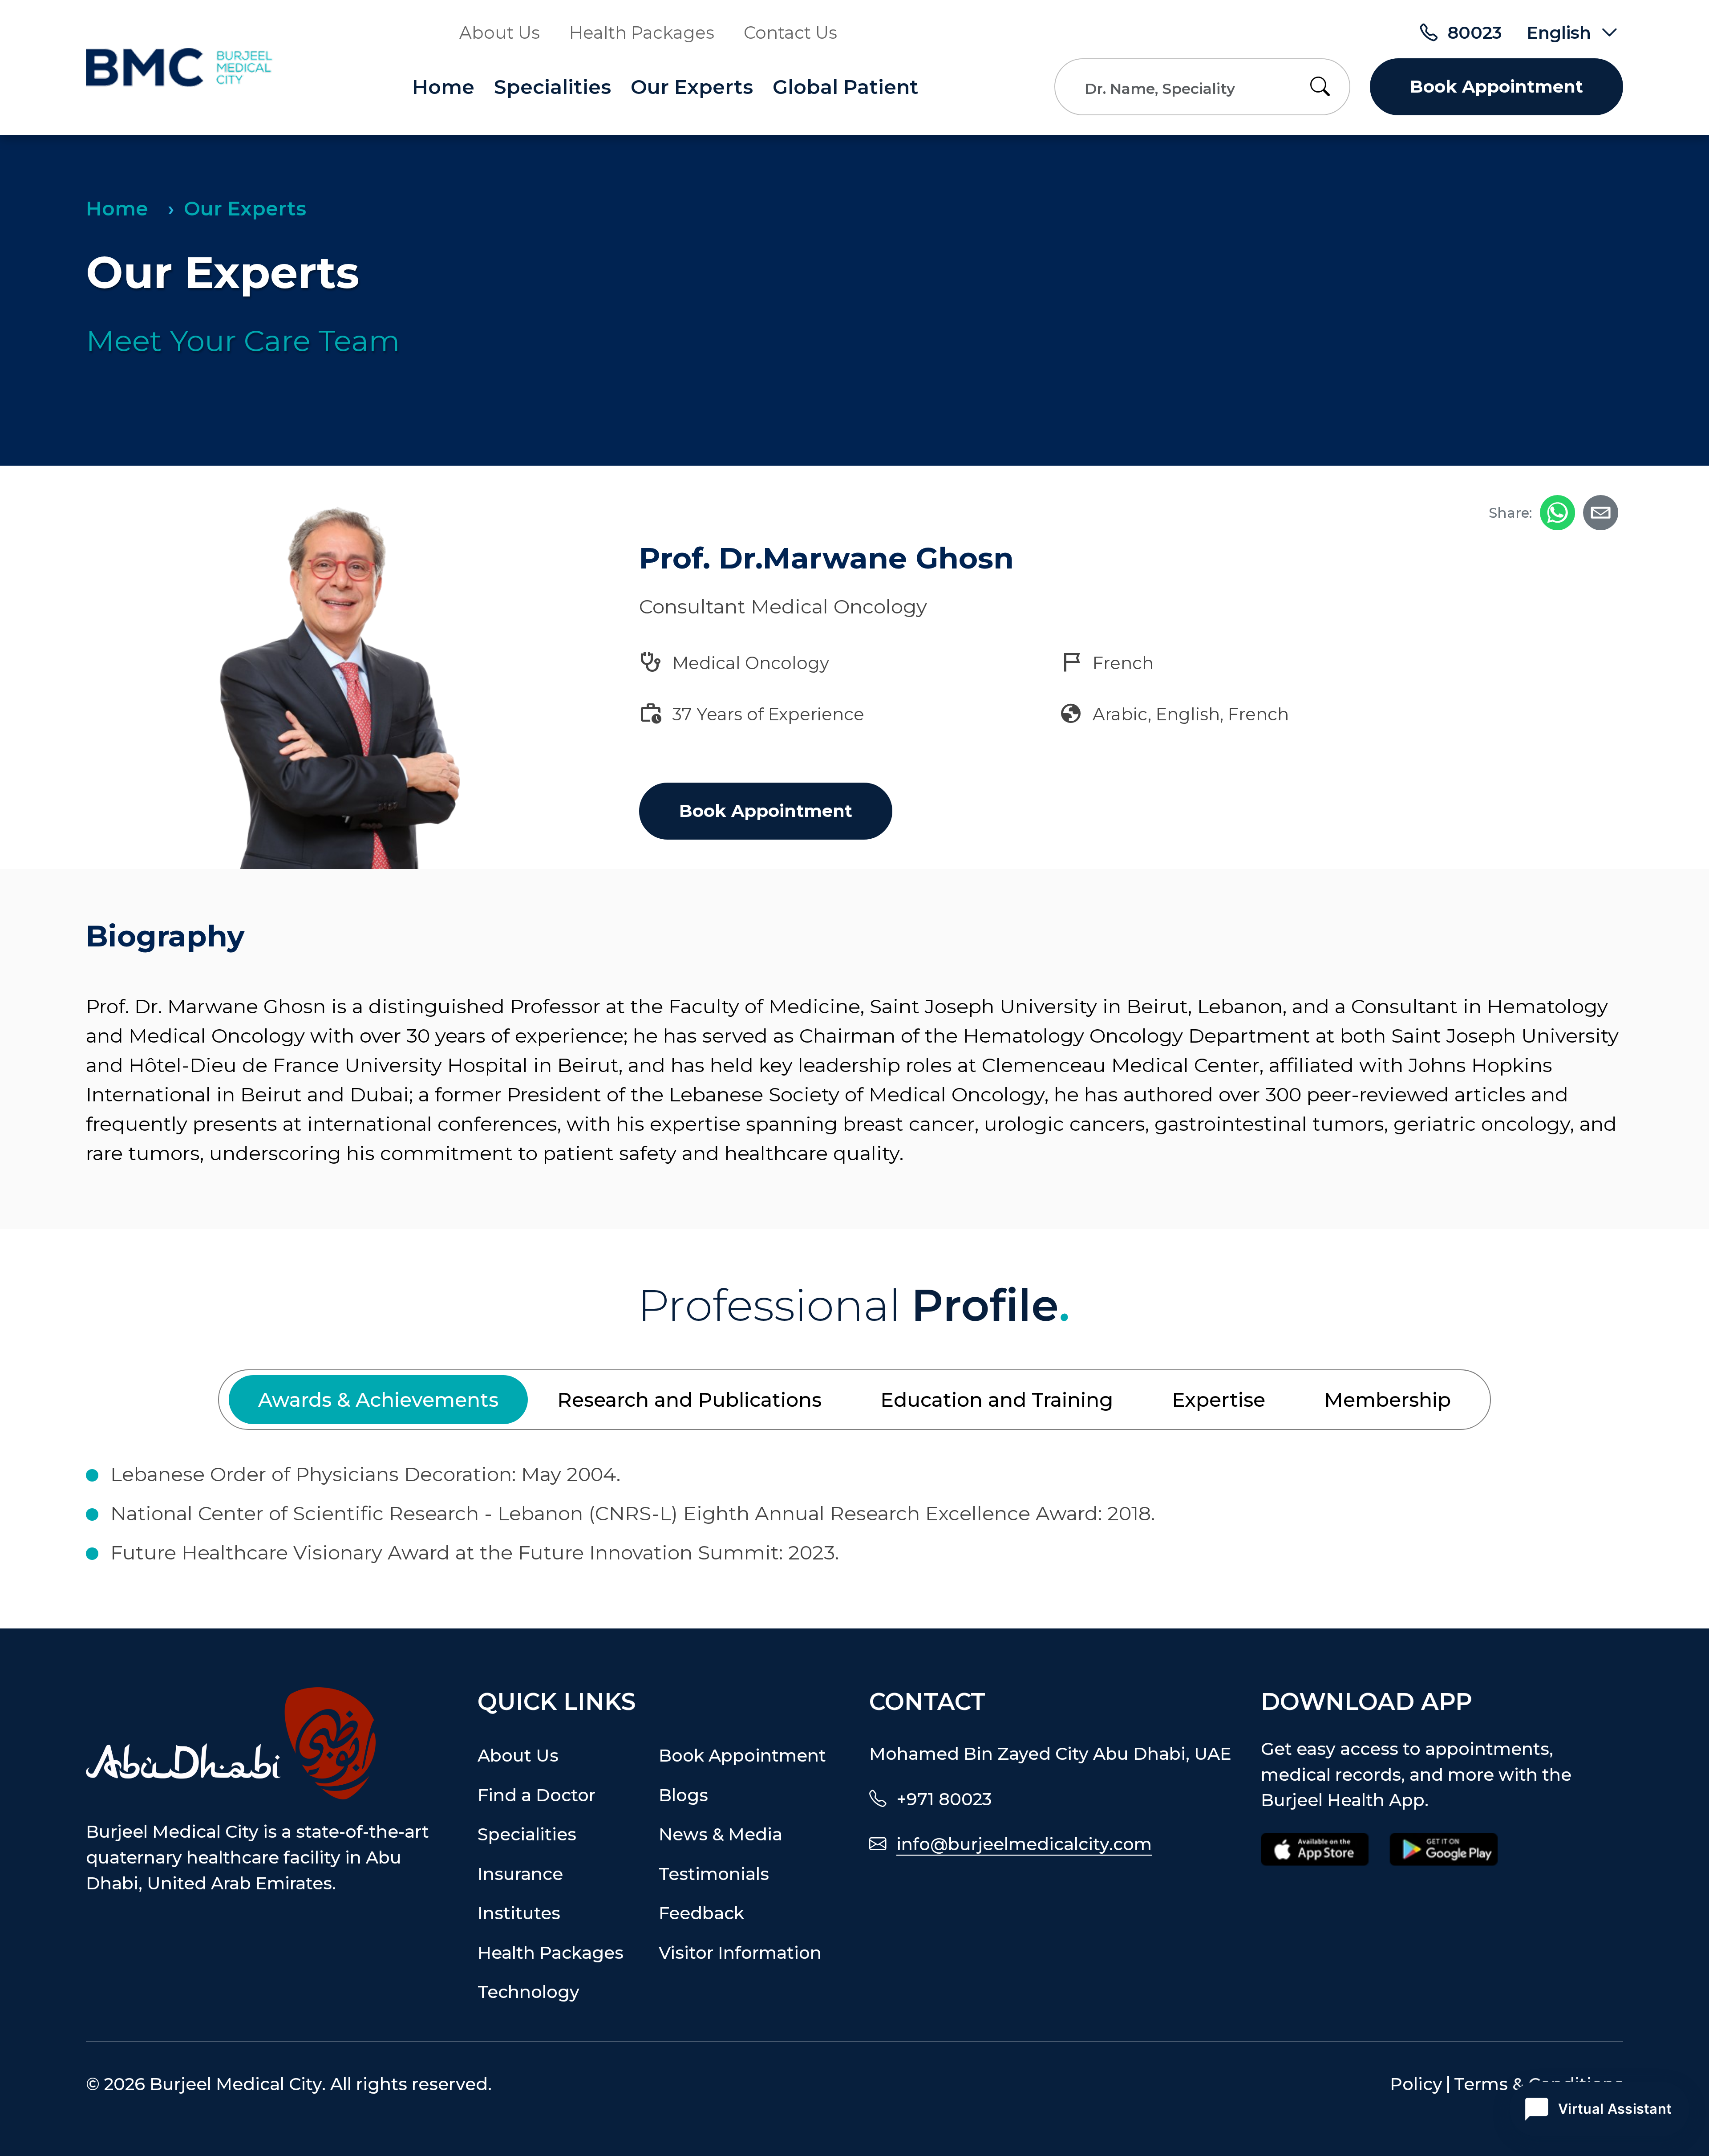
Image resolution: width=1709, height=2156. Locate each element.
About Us (500, 33)
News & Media (721, 1834)
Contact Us (790, 33)
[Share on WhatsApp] (1557, 513)
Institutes (519, 1913)
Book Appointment (1496, 87)
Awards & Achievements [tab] (378, 1400)
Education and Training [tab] (997, 1400)
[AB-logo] (267, 1743)
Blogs (683, 1795)
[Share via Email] (1601, 513)
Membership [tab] (1387, 1400)
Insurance (520, 1874)
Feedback (701, 1913)
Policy (1416, 2085)
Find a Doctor (537, 1795)
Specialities (553, 87)
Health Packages (642, 33)
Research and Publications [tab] (689, 1400)
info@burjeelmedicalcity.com (1024, 1844)
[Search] (1325, 87)
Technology (528, 1992)
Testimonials (714, 1874)
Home (443, 87)
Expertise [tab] (1219, 1400)
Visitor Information (740, 1953)
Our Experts (692, 87)
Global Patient (846, 87)
